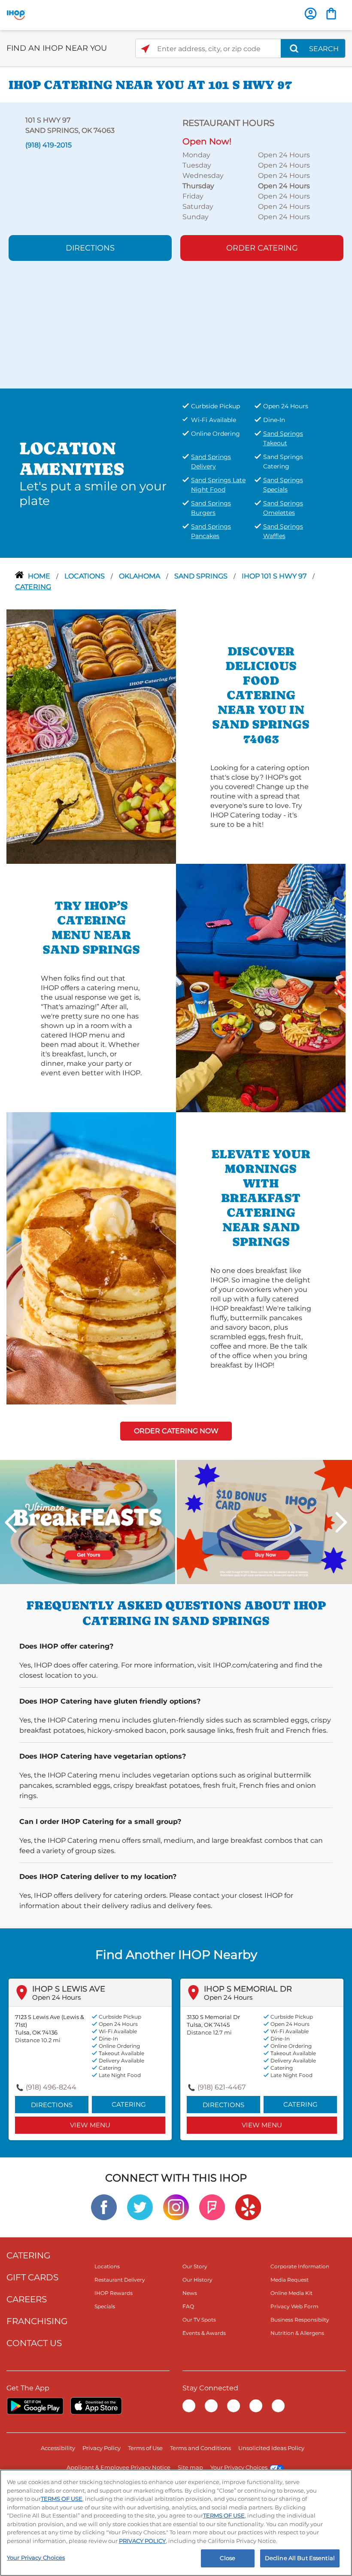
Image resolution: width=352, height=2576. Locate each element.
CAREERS (27, 2299)
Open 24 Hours (56, 1997)
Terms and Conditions (200, 2448)
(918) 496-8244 (51, 2087)
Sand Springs (202, 576)
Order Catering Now (176, 1431)
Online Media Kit (291, 2293)
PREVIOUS (11, 1522)
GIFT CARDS (32, 2277)
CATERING (28, 2255)
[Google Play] (35, 2406)
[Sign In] (311, 14)
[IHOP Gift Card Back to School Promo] (264, 1522)
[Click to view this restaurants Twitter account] (140, 2207)
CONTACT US (34, 2343)
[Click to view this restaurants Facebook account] (104, 2207)
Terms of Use (145, 2448)
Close (228, 2558)
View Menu (90, 2125)
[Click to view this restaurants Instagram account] (176, 2207)
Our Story (195, 2266)
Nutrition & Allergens (297, 2333)
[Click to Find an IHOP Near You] (145, 49)
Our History (197, 2280)
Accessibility (58, 2448)
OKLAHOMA (140, 576)
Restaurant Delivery (120, 2280)
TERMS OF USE (62, 2499)
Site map (190, 2467)
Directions (90, 248)
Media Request (290, 2280)
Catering (33, 587)
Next (341, 1522)
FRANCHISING (37, 2321)
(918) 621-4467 (222, 2087)
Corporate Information (300, 2266)
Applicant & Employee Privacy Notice (118, 2467)
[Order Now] (331, 14)
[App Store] (96, 2406)
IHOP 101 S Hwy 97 (275, 576)
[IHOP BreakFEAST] (88, 1522)
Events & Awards (204, 2333)
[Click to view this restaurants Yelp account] (248, 2207)
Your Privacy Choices (239, 2467)
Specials (105, 2306)
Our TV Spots (199, 2320)
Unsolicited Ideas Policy (271, 2448)
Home (40, 576)
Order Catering (262, 248)
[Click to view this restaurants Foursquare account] (212, 2207)
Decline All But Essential (300, 2558)
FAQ (188, 2306)
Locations (85, 576)
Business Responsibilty (300, 2320)
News (190, 2293)
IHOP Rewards (114, 2293)
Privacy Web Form (294, 2306)
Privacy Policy (102, 2448)
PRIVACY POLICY (142, 2541)
